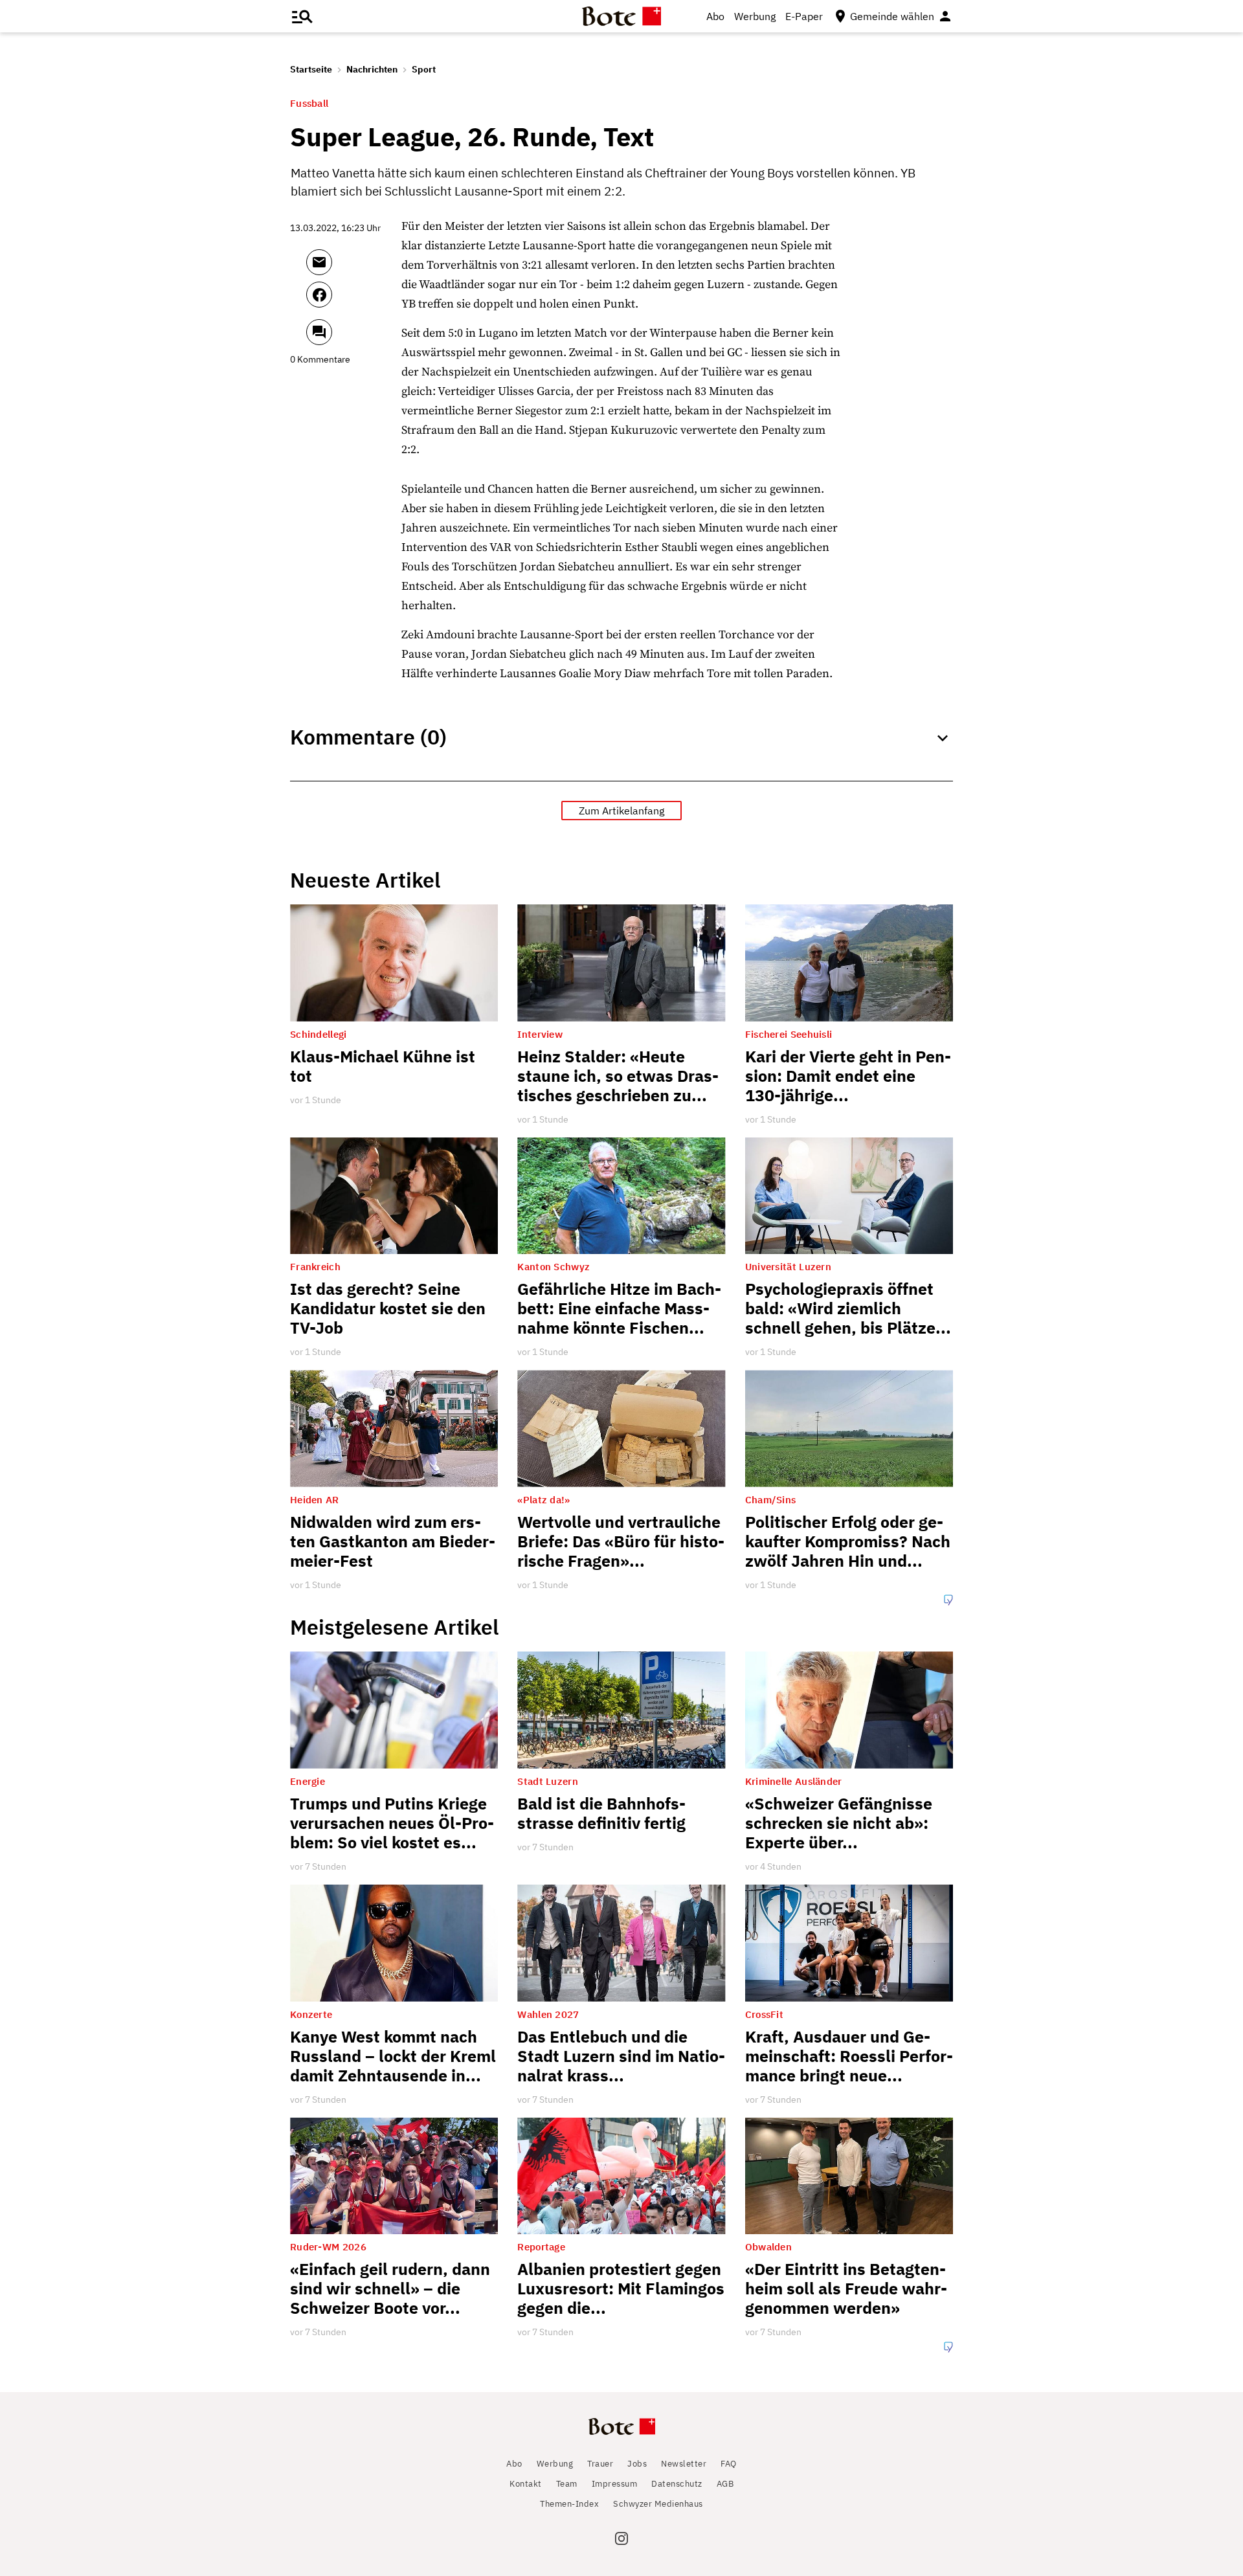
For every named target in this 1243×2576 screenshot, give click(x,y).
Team (567, 2484)
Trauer (600, 2464)
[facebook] (354, 300)
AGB (725, 2484)
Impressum (615, 2484)
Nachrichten (372, 69)
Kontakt (526, 2484)
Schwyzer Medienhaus (658, 2504)
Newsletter (684, 2464)
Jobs (637, 2464)
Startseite (311, 69)
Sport (424, 69)
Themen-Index (569, 2504)
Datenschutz (677, 2484)
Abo (715, 16)
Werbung (755, 16)
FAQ (729, 2464)
